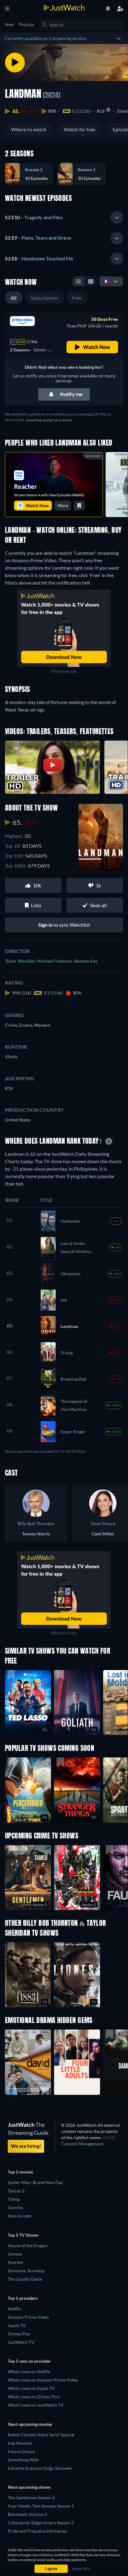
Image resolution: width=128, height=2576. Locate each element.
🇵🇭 (108, 281)
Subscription (44, 298)
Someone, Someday (26, 2271)
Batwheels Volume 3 (27, 2514)
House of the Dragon (28, 2245)
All (14, 298)
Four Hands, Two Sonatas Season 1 (41, 2506)
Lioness (15, 2254)
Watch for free (79, 129)
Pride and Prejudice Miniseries (37, 2531)
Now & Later (20, 2216)
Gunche (15, 2207)
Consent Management (82, 2144)
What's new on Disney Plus (34, 2397)
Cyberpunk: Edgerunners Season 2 (41, 2523)
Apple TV (17, 2325)
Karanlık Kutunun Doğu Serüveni (40, 2468)
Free (77, 298)
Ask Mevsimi (20, 2443)
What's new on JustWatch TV (36, 2405)
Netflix (14, 2309)
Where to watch (29, 129)
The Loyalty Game (25, 2279)
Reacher (16, 2262)
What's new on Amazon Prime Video (43, 2380)
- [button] (34, 217)
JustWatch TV (21, 2342)
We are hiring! (26, 2146)
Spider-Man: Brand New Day (35, 2182)
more (63, 505)
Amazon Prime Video (28, 2317)
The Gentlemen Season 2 (31, 2498)
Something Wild (23, 2460)
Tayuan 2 (16, 2191)
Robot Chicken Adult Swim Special (41, 2435)
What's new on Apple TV (31, 2388)
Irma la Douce (21, 2451)
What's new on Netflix (29, 2371)
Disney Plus (19, 2334)
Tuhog (14, 2199)
